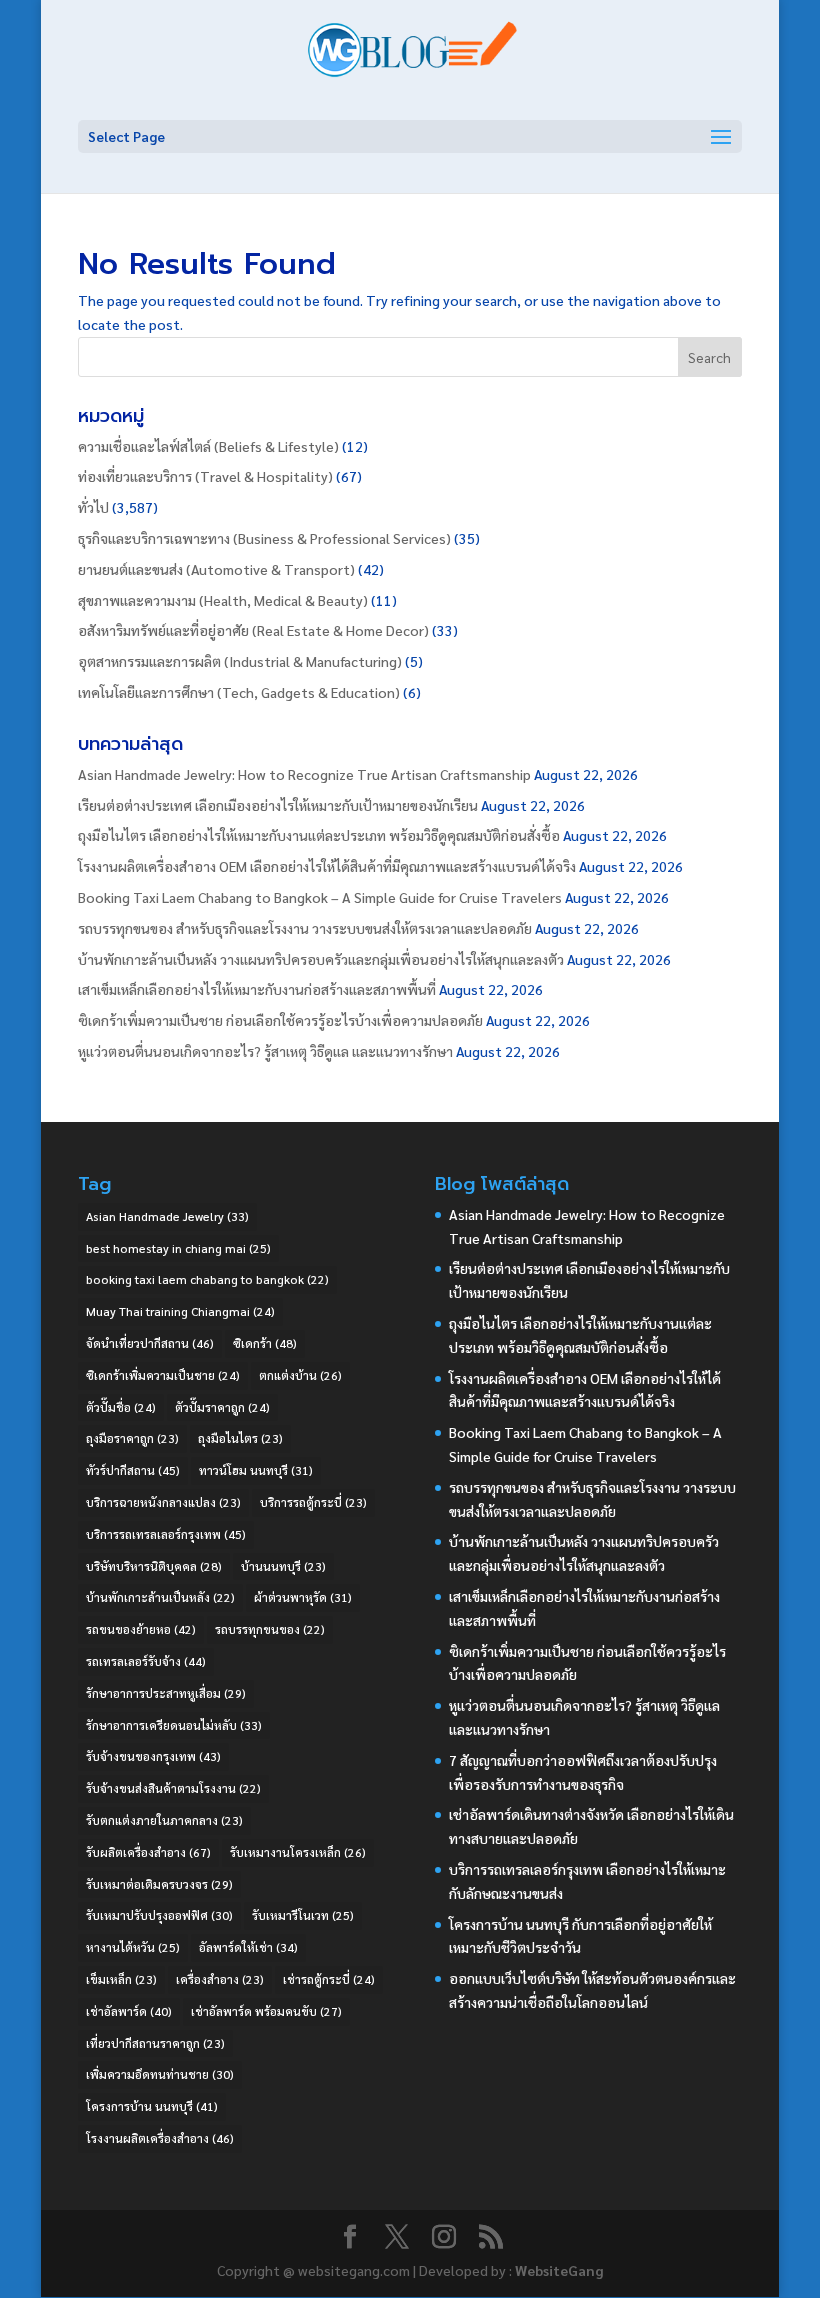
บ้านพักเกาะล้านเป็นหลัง (160, 1597)
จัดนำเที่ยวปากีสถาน (150, 1343)
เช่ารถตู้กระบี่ (329, 1979)
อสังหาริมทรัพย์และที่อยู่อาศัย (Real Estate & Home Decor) (253, 630)
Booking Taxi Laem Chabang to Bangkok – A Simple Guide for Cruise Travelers (320, 897)
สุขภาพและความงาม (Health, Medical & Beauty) (223, 600)
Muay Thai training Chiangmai (180, 1311)
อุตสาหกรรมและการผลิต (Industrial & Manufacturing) (240, 661)
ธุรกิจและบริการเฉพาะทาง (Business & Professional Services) (264, 538)
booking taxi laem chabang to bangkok (207, 1279)
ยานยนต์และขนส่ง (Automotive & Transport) (216, 569)
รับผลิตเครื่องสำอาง (148, 1852)
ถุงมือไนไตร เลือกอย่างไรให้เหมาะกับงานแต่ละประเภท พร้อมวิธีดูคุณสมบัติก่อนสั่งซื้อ (319, 835)
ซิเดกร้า (265, 1343)
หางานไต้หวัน (133, 1947)
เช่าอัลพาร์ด (129, 2011)
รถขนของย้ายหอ (141, 1629)
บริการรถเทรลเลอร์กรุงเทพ (166, 1534)
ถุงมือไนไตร (240, 1438)
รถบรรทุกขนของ (270, 1629)
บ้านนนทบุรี (283, 1566)
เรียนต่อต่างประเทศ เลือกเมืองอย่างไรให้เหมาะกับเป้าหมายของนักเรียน (278, 805)
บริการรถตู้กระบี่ (313, 1502)
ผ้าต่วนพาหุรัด (303, 1597)
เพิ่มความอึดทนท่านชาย (160, 2074)
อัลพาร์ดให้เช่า (248, 1947)
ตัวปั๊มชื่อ (121, 1407)
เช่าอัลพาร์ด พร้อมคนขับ (266, 2011)
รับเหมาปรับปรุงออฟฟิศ (159, 1915)
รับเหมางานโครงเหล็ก (298, 1852)
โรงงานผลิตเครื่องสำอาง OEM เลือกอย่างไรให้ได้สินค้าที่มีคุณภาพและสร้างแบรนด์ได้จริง (327, 866)
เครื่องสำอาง (220, 1979)
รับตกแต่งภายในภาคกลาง (164, 1820)
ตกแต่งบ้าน (300, 1375)
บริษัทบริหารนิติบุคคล (154, 1566)
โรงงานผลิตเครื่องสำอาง (160, 2138)
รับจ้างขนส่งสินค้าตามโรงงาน (173, 1788)
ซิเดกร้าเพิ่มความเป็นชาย (163, 1375)
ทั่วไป (93, 507)
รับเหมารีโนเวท (303, 1915)
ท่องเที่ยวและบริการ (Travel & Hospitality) (205, 476)
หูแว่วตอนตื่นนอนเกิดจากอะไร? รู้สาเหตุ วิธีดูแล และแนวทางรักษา (265, 1051)
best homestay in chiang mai (178, 1248)
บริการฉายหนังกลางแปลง (163, 1502)
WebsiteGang (559, 2270)
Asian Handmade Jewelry (167, 1216)
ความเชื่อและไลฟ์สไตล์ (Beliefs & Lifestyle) (208, 446)
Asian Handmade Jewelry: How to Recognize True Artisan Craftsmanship (304, 774)
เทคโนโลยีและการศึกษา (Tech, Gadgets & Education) (239, 692)
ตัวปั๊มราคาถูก (222, 1407)
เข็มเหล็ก (121, 1979)
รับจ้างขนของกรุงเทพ (153, 1756)
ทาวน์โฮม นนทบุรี (256, 1470)
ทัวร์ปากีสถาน (133, 1470)
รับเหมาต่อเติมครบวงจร (159, 1884)
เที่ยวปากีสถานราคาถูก (155, 2043)
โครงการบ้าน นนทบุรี (152, 2106)
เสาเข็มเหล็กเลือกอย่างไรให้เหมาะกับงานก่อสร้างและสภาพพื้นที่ (257, 989)
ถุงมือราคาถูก (132, 1438)
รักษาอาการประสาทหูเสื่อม (166, 1693)
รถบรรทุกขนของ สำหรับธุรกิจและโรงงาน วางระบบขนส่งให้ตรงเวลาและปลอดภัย (305, 928)
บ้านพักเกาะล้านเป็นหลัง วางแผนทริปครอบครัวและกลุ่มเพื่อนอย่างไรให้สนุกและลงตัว (321, 959)
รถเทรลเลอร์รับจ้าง (146, 1661)
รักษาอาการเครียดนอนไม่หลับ (174, 1725)
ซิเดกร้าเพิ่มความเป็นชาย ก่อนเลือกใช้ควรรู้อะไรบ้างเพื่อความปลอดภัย (280, 1020)
